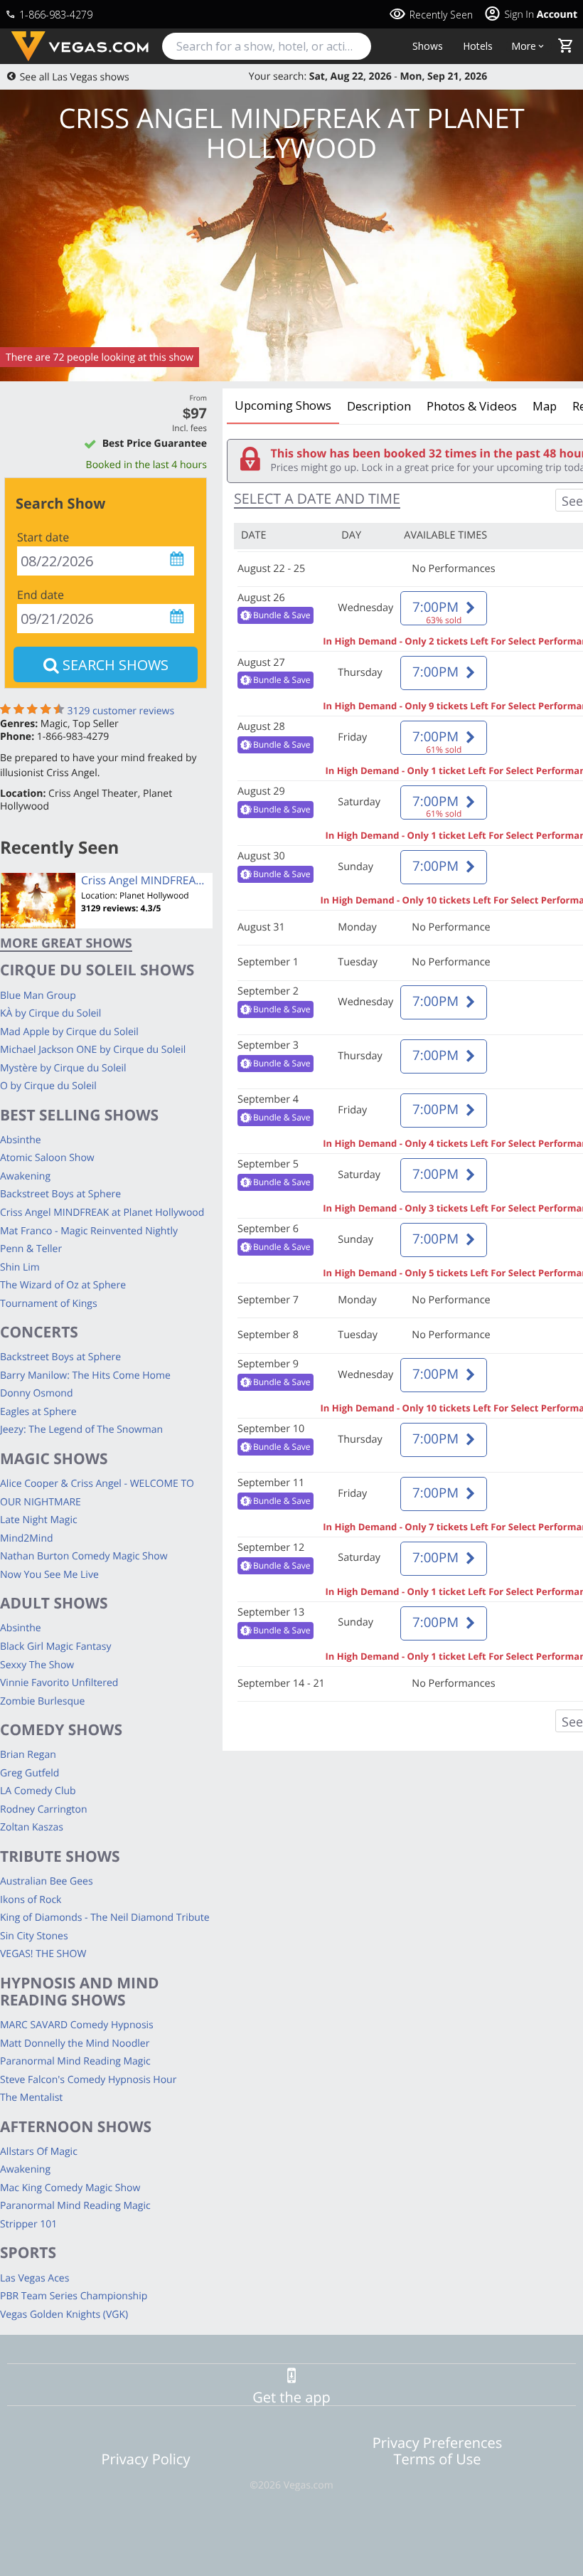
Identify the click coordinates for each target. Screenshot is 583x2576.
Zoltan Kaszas (32, 1827)
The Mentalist (31, 2098)
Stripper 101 (28, 2224)
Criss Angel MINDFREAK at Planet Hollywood (102, 1213)
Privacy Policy (146, 2459)
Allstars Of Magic (39, 2152)
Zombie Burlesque (42, 1701)
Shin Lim (20, 1267)
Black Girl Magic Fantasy (56, 1647)
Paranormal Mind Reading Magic (75, 2061)
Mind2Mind (27, 1538)
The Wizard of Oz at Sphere (63, 1285)
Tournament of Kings (49, 1304)
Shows (428, 46)
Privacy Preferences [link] (438, 2443)
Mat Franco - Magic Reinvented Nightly (89, 1231)
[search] (267, 46)
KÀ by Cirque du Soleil (50, 1013)
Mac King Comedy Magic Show (70, 2188)
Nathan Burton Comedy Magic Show (84, 1556)
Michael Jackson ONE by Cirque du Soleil (93, 1050)
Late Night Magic (39, 1520)
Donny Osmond (37, 1393)
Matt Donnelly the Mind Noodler (75, 2044)
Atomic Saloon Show (47, 1158)
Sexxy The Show (37, 1665)
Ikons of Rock (31, 1900)
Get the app (291, 2397)
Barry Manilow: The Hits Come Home (85, 1376)
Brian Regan (28, 1755)
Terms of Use (438, 2459)
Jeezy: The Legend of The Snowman (81, 1430)
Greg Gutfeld (30, 1773)
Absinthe (21, 1140)
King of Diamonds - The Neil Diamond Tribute (105, 1918)
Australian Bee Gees (47, 1881)
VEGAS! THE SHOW (43, 1954)
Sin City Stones (34, 1936)
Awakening (25, 1176)
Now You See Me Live (49, 1575)
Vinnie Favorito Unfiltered (59, 1683)
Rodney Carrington (44, 1809)
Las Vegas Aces (34, 2278)
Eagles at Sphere (38, 1412)
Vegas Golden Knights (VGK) (64, 2315)
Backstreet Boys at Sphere (60, 1194)
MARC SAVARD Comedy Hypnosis (77, 2025)
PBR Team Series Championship (74, 2296)
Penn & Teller (31, 1249)
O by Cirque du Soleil (48, 1086)
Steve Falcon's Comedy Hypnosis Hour (88, 2080)
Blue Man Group (38, 996)
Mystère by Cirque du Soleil (63, 1068)
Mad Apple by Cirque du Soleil (69, 1032)
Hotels (478, 46)
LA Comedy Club (38, 1791)
